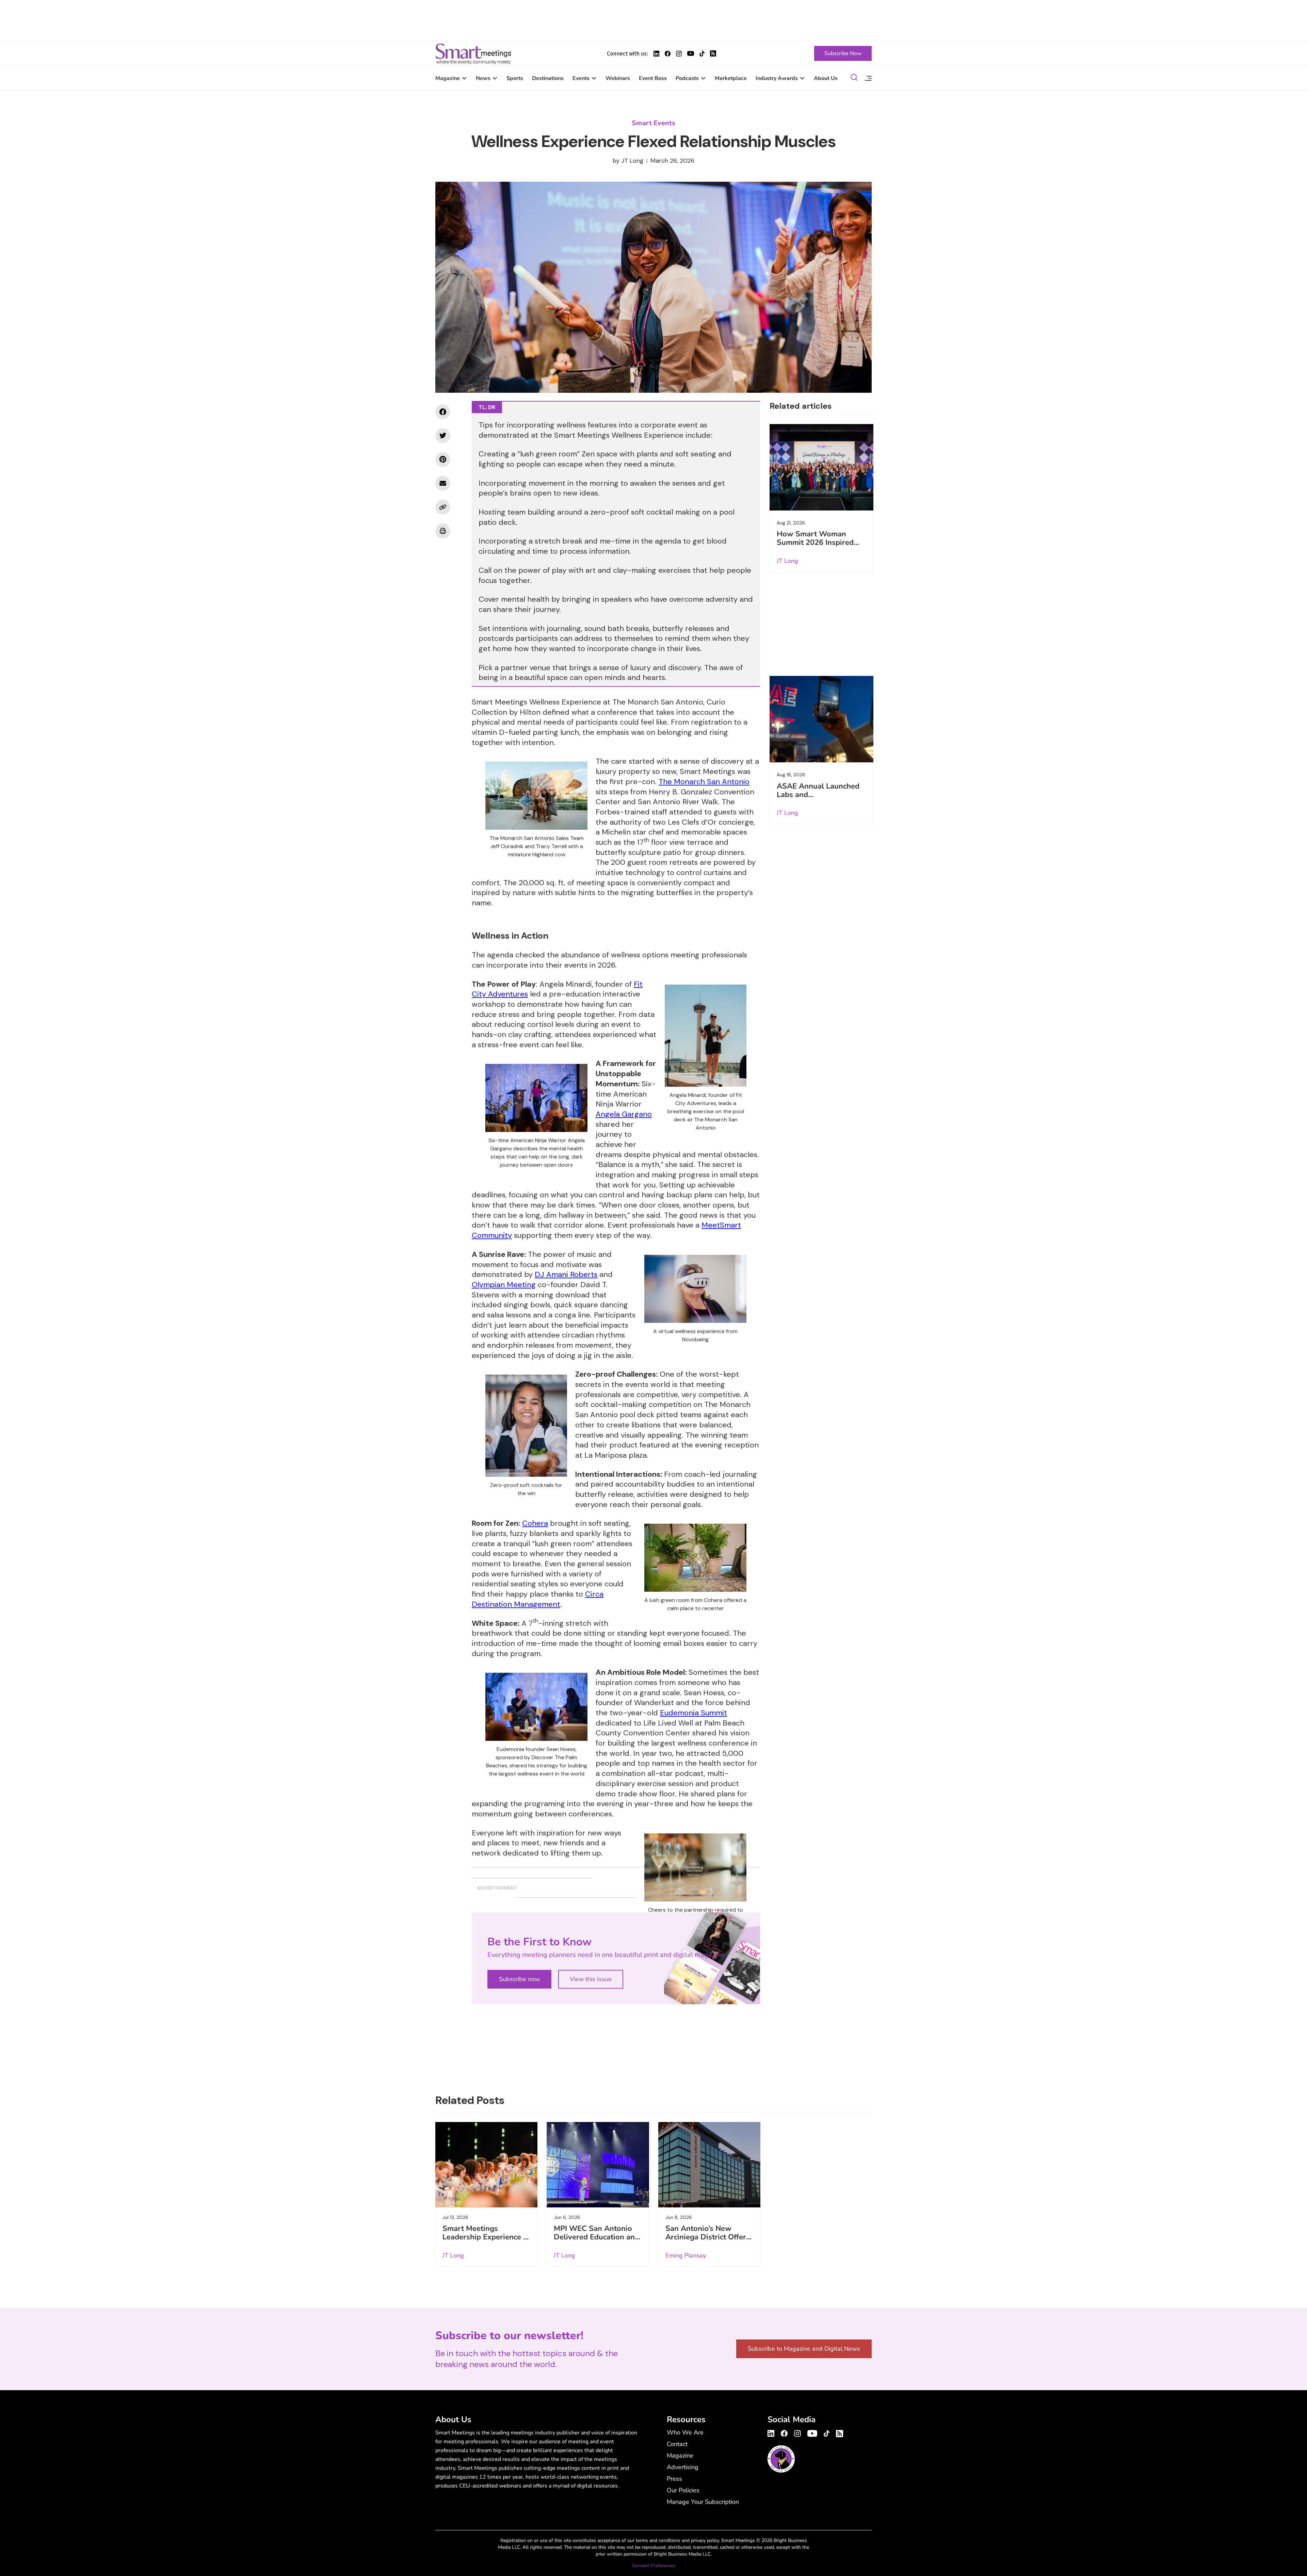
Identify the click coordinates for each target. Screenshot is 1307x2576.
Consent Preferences (654, 2566)
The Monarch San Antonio (704, 782)
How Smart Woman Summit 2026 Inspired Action (815, 542)
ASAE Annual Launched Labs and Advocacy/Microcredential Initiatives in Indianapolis (821, 799)
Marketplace (731, 78)
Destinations (548, 78)
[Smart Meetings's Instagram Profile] (679, 54)
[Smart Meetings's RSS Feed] (713, 53)
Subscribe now (519, 1979)
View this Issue (591, 1979)
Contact (677, 2444)
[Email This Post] (443, 483)
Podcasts (687, 78)
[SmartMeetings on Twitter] (443, 436)
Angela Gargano (624, 1114)
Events (581, 78)
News (483, 78)
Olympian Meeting (504, 1285)
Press (674, 2479)
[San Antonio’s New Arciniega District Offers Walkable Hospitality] (709, 2165)
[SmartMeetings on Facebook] (443, 412)
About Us (826, 78)
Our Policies (683, 2490)
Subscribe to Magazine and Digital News (804, 2349)
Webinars (618, 78)
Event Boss (653, 78)
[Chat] (854, 78)
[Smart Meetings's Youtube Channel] (812, 2432)
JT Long (632, 161)
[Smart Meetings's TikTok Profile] (702, 54)
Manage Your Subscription (703, 2502)
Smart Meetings (473, 53)
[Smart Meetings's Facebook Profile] (668, 54)
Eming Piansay (686, 2255)
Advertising (683, 2467)
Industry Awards (777, 78)
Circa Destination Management (538, 1599)
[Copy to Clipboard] (443, 507)
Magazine (448, 78)
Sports (515, 78)
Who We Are (685, 2432)
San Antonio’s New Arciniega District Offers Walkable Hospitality (708, 2237)
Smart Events (653, 123)
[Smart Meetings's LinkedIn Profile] (656, 54)
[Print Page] (443, 531)
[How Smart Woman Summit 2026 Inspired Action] (821, 467)
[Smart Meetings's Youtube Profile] (691, 53)
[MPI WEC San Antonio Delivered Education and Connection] (598, 2165)
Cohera (535, 1523)
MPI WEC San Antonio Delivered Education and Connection (596, 2237)
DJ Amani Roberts (566, 1274)
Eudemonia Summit (693, 1713)
